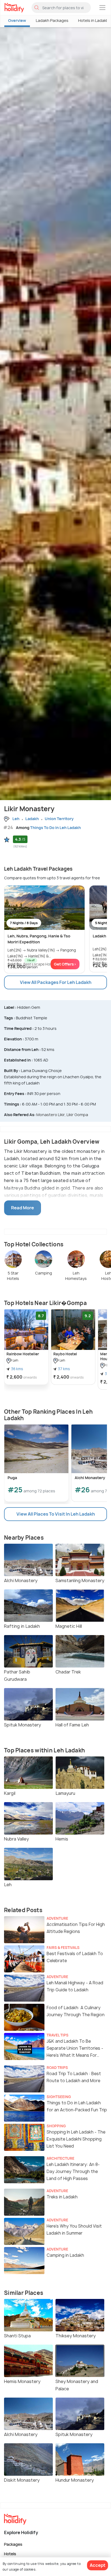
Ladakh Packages (52, 20)
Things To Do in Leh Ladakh (55, 828)
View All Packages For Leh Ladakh (56, 982)
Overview (17, 20)
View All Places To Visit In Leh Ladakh (56, 1514)
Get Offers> (65, 964)
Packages (13, 2544)
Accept (98, 2565)
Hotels (10, 2553)
